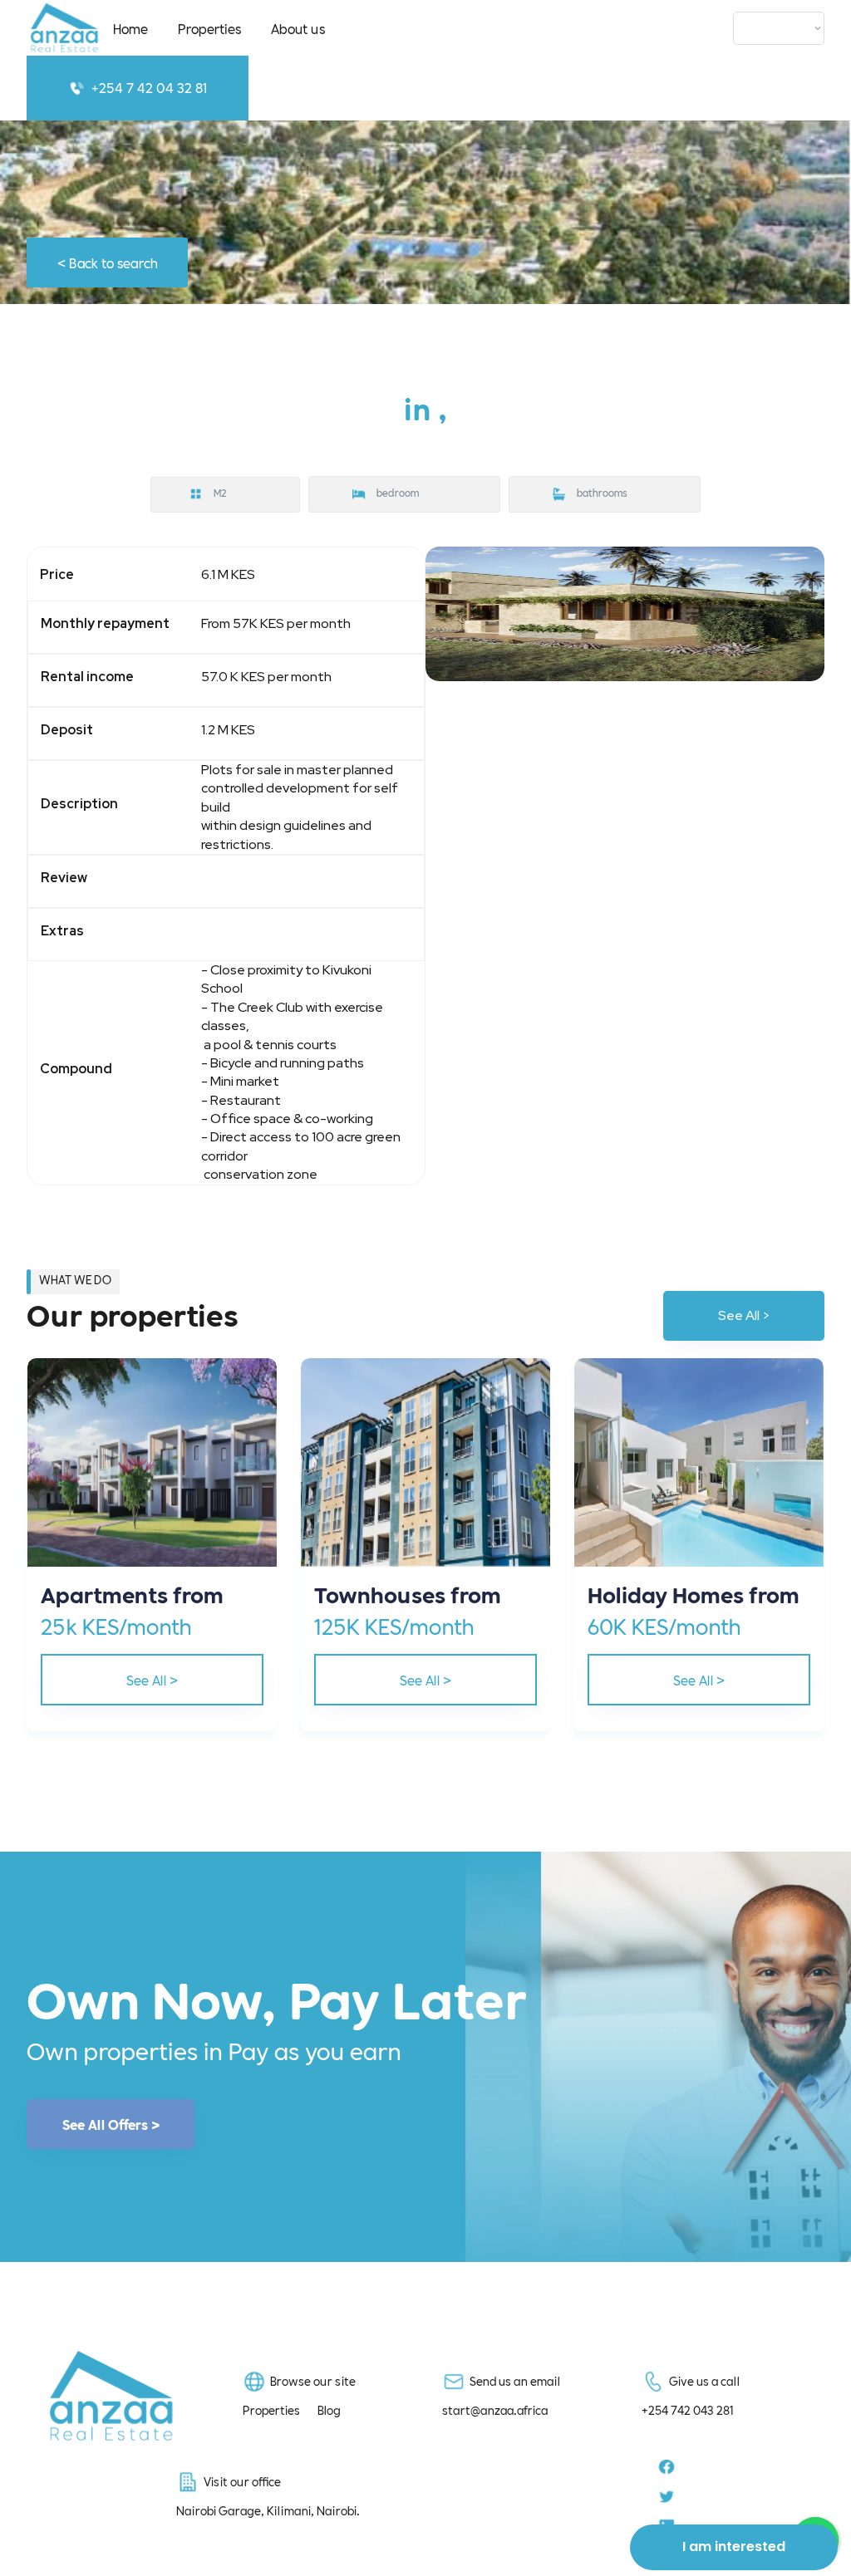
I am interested (734, 2547)
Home (130, 28)
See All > (744, 1315)
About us (298, 28)
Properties (209, 28)
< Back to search (108, 262)
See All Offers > (111, 2124)
